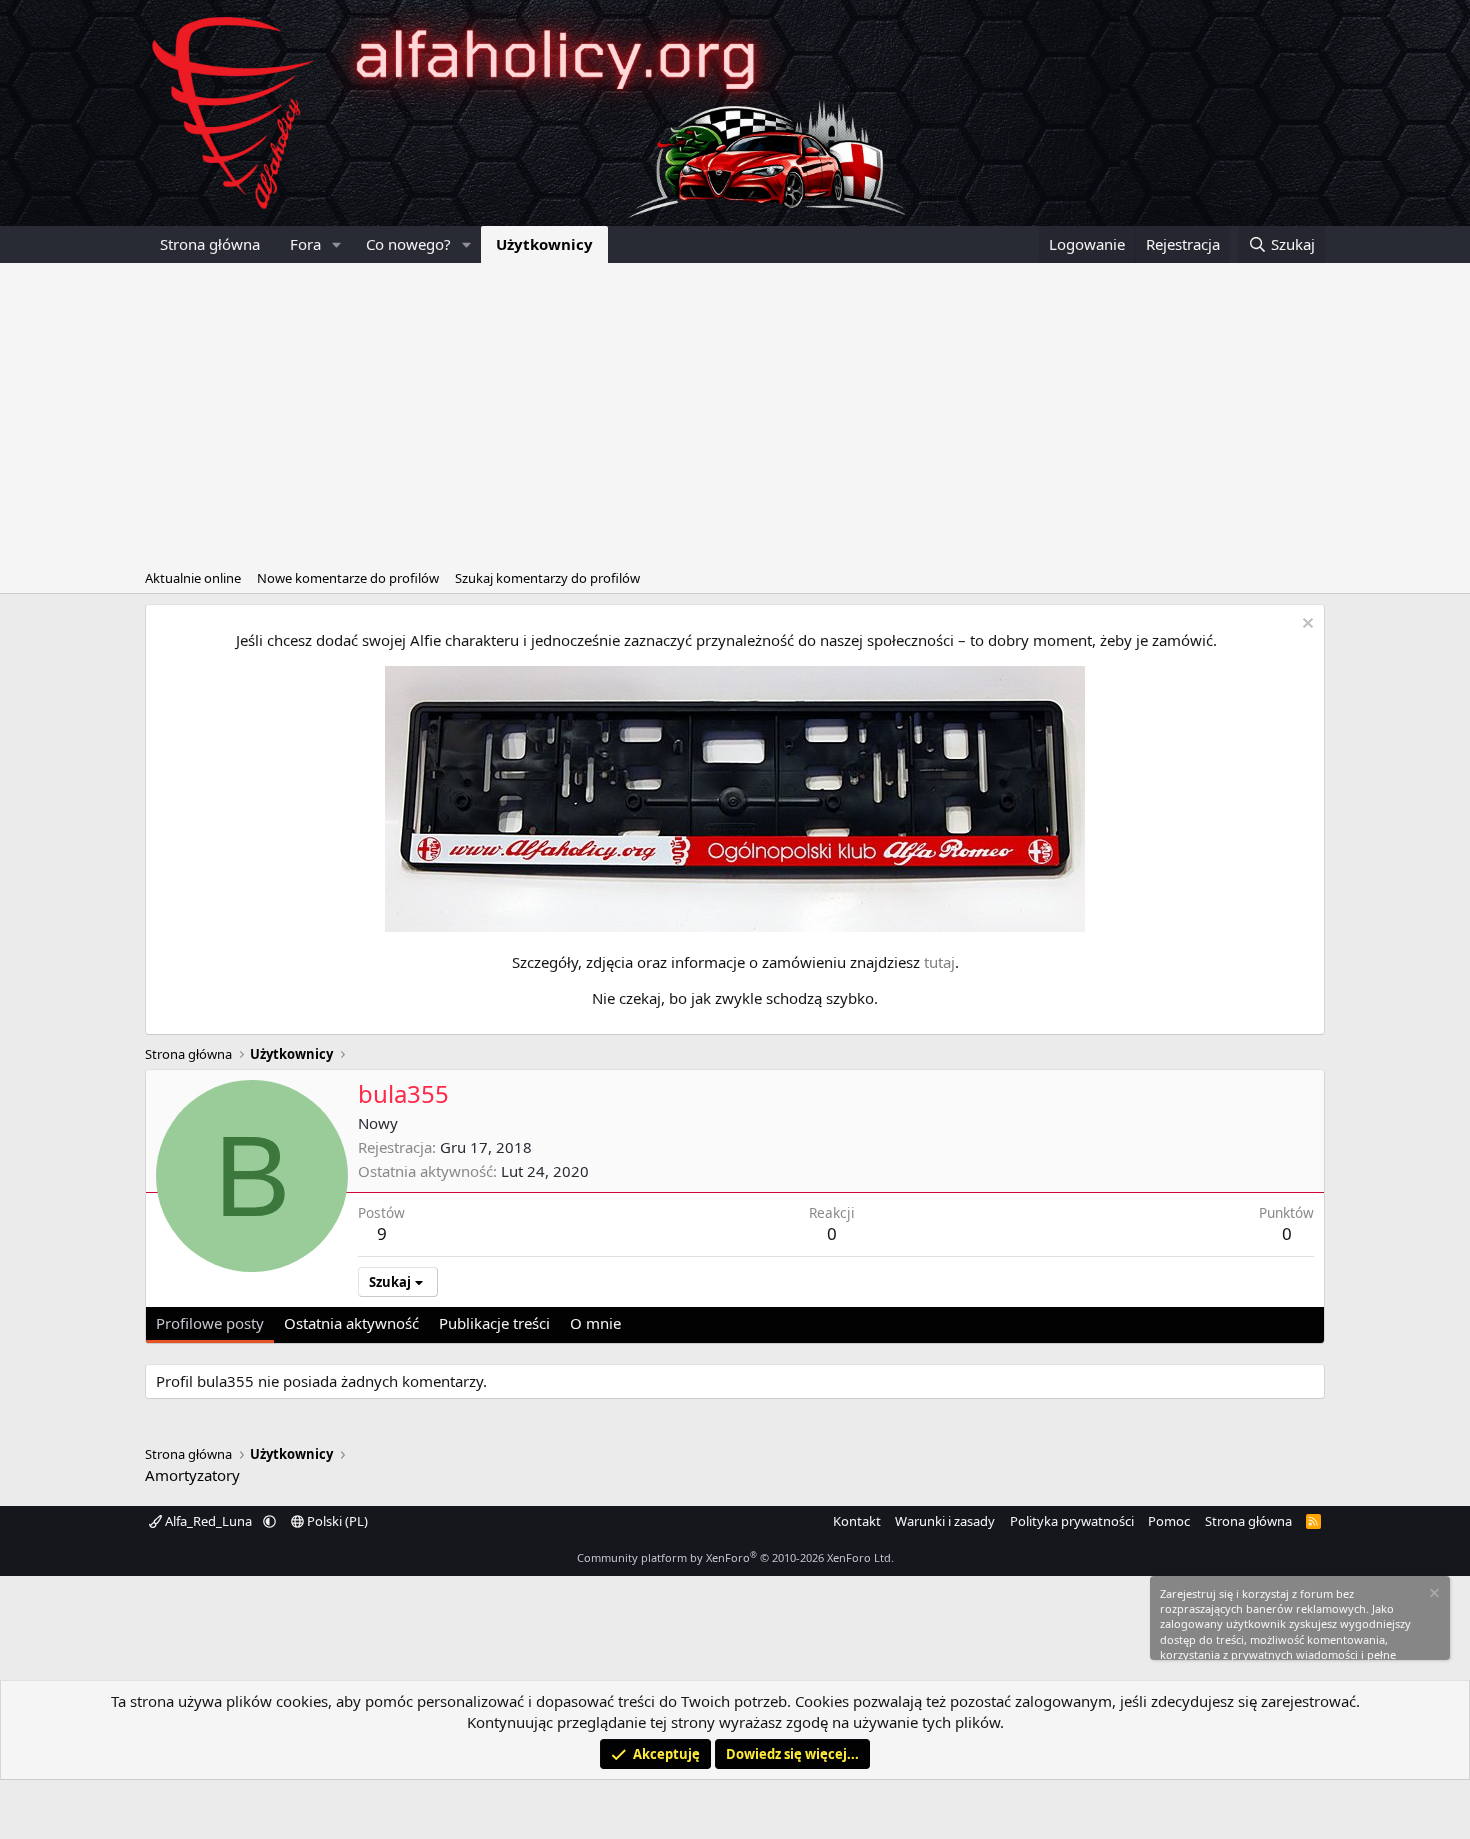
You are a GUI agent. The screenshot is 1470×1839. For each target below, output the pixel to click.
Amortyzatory (192, 1475)
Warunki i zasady (945, 1521)
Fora (305, 244)
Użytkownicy (544, 244)
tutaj (939, 962)
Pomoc (1169, 1521)
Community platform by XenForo (735, 1557)
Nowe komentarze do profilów (348, 578)
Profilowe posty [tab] (210, 1323)
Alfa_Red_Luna (208, 1521)
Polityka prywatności (1072, 1521)
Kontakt (857, 1521)
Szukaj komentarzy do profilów (547, 578)
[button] (337, 244)
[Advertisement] (735, 413)
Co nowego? (408, 244)
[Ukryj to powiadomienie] (1305, 625)
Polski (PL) (336, 1521)
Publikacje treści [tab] (494, 1323)
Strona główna (210, 244)
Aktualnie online (193, 578)
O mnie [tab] (595, 1323)
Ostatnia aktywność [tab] (351, 1323)
